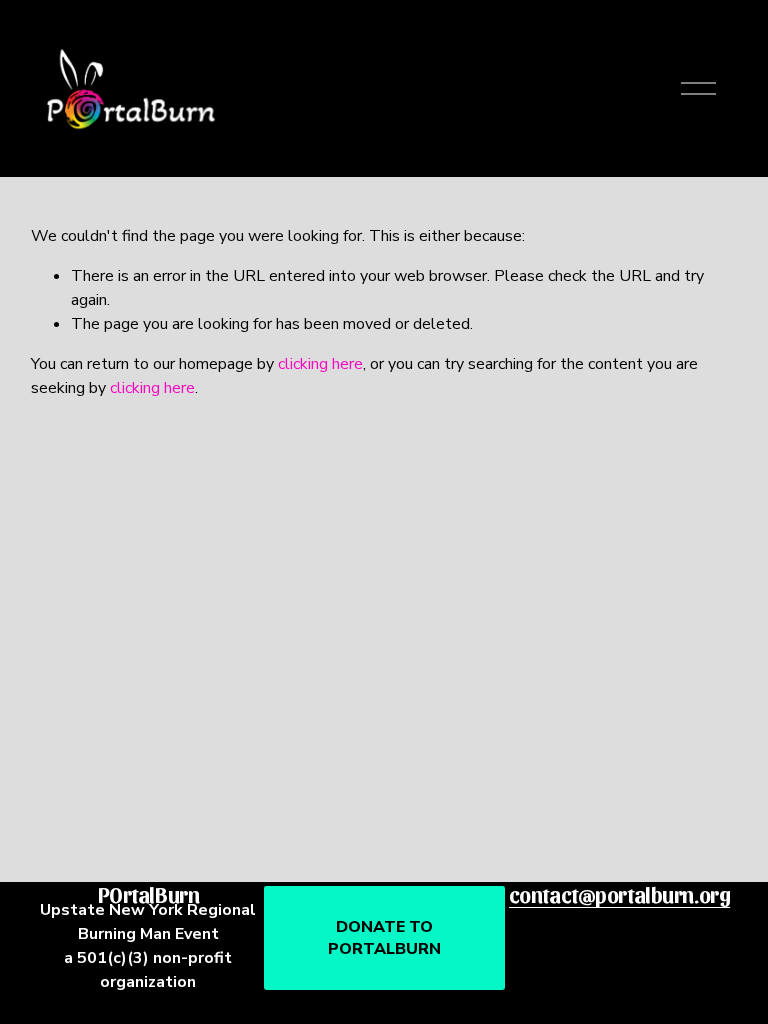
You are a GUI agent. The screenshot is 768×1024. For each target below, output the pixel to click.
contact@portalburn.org (620, 894)
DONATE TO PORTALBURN (384, 938)
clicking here (320, 364)
